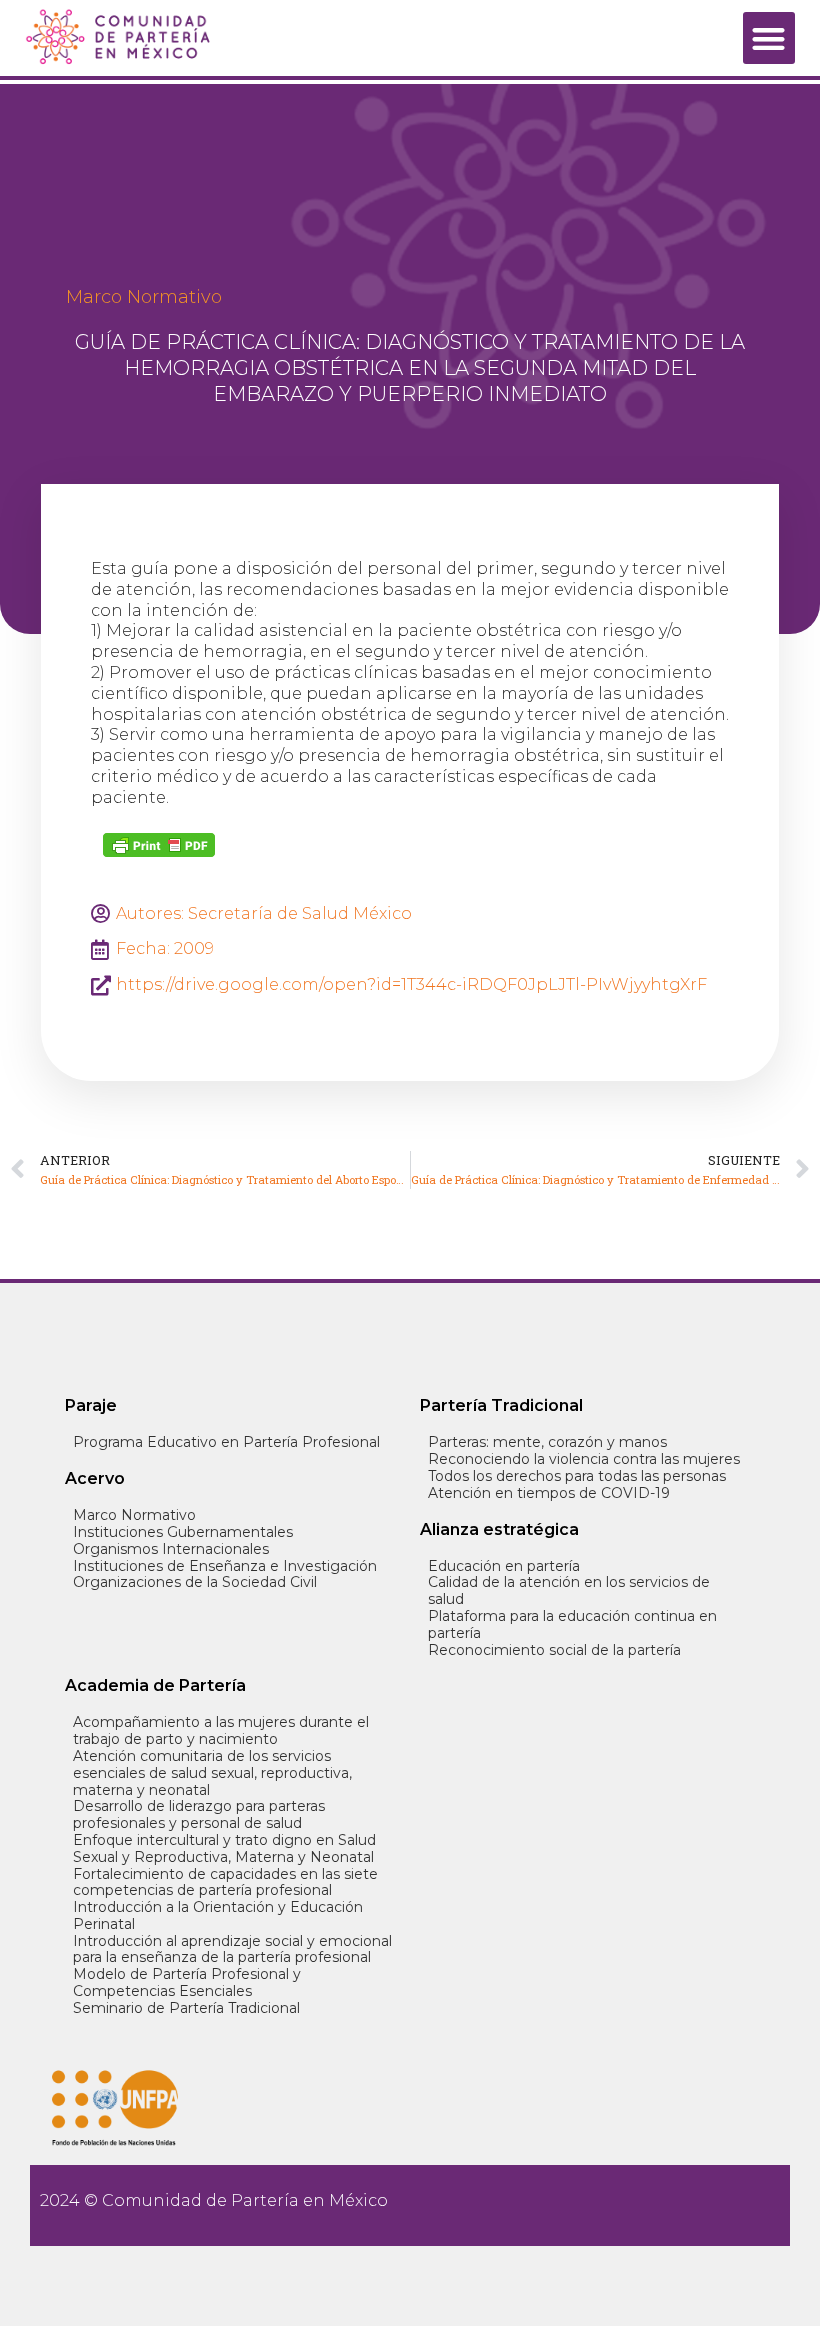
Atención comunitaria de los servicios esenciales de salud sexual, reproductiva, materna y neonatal (212, 1773)
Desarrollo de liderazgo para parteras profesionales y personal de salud (199, 1815)
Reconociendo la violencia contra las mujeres (584, 1459)
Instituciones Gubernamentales (183, 1532)
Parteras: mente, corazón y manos (547, 1442)
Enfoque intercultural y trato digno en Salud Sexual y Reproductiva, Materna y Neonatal (224, 1849)
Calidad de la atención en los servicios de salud (569, 1591)
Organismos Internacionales (171, 1549)
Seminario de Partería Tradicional (186, 2008)
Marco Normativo (144, 297)
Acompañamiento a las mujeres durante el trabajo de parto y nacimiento (221, 1731)
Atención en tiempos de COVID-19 (549, 1493)
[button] (769, 38)
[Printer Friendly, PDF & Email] (159, 845)
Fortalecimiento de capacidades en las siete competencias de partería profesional (225, 1883)
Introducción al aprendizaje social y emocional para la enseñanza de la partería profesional (232, 1950)
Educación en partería (504, 1566)
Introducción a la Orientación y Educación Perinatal (218, 1916)
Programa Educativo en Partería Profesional (226, 1442)
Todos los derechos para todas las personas (577, 1476)
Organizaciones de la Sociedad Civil (195, 1582)
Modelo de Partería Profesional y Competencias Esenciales (187, 1983)
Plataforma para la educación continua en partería (572, 1625)
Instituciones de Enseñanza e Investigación (225, 1566)
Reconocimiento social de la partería (554, 1650)
